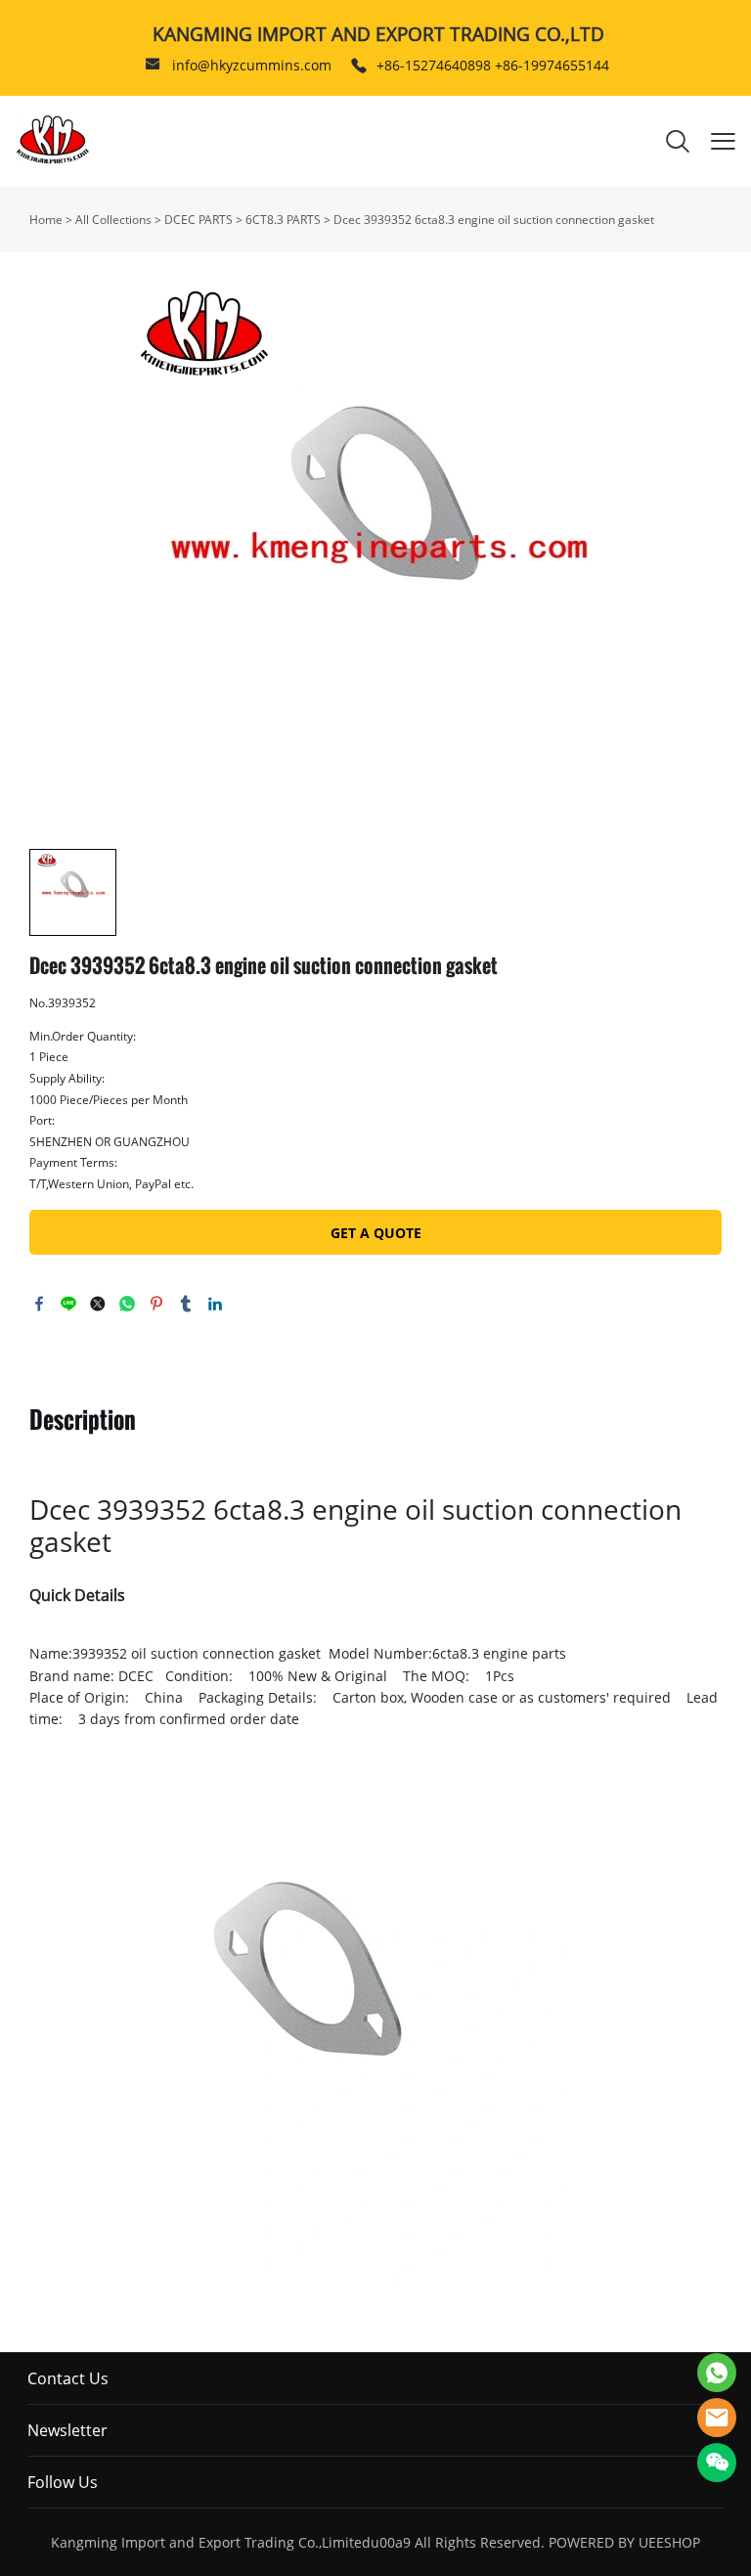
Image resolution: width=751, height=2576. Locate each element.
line (68, 1304)
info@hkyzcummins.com (252, 65)
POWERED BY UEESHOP (624, 2542)
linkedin (215, 1304)
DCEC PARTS (199, 220)
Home (46, 220)
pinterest (156, 1304)
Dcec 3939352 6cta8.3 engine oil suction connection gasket (494, 220)
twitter (98, 1304)
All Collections (113, 220)
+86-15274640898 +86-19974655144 (493, 65)
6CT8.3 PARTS (283, 220)
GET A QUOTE (376, 1233)
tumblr (186, 1304)
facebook (39, 1304)
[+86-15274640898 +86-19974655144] (359, 66)
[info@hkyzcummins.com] (153, 66)
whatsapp (127, 1304)
